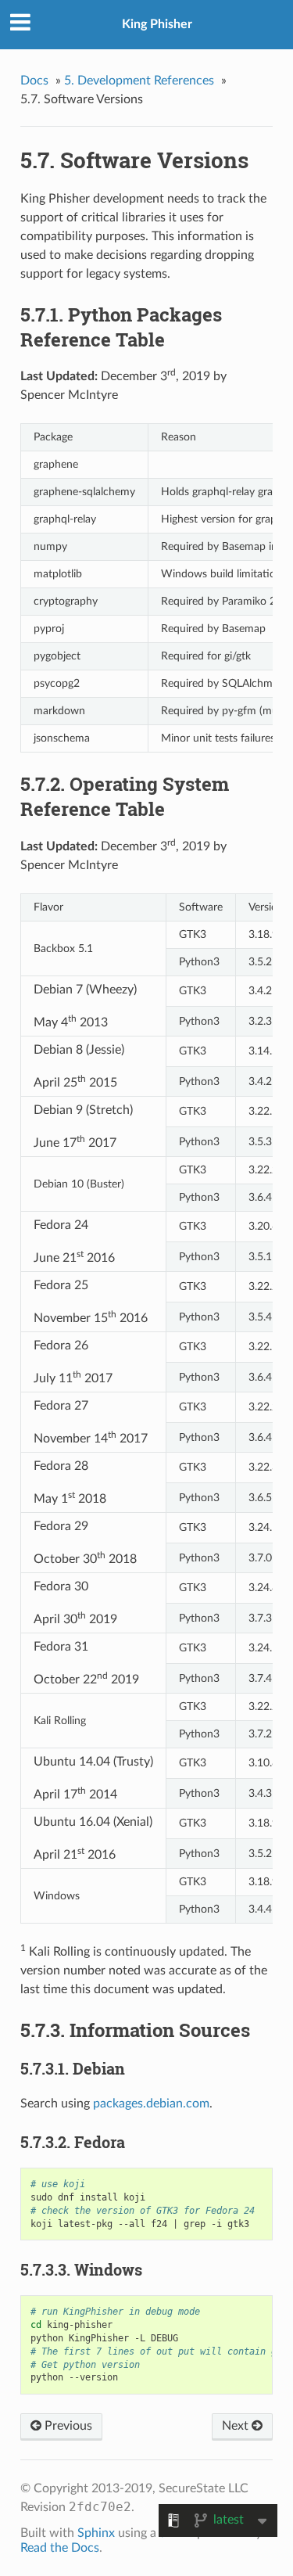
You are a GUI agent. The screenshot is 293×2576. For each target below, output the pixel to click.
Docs (34, 81)
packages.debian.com (151, 2104)
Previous (67, 2426)
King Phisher (157, 24)
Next (237, 2426)
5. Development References (139, 81)
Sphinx (96, 2533)
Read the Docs (60, 2548)
